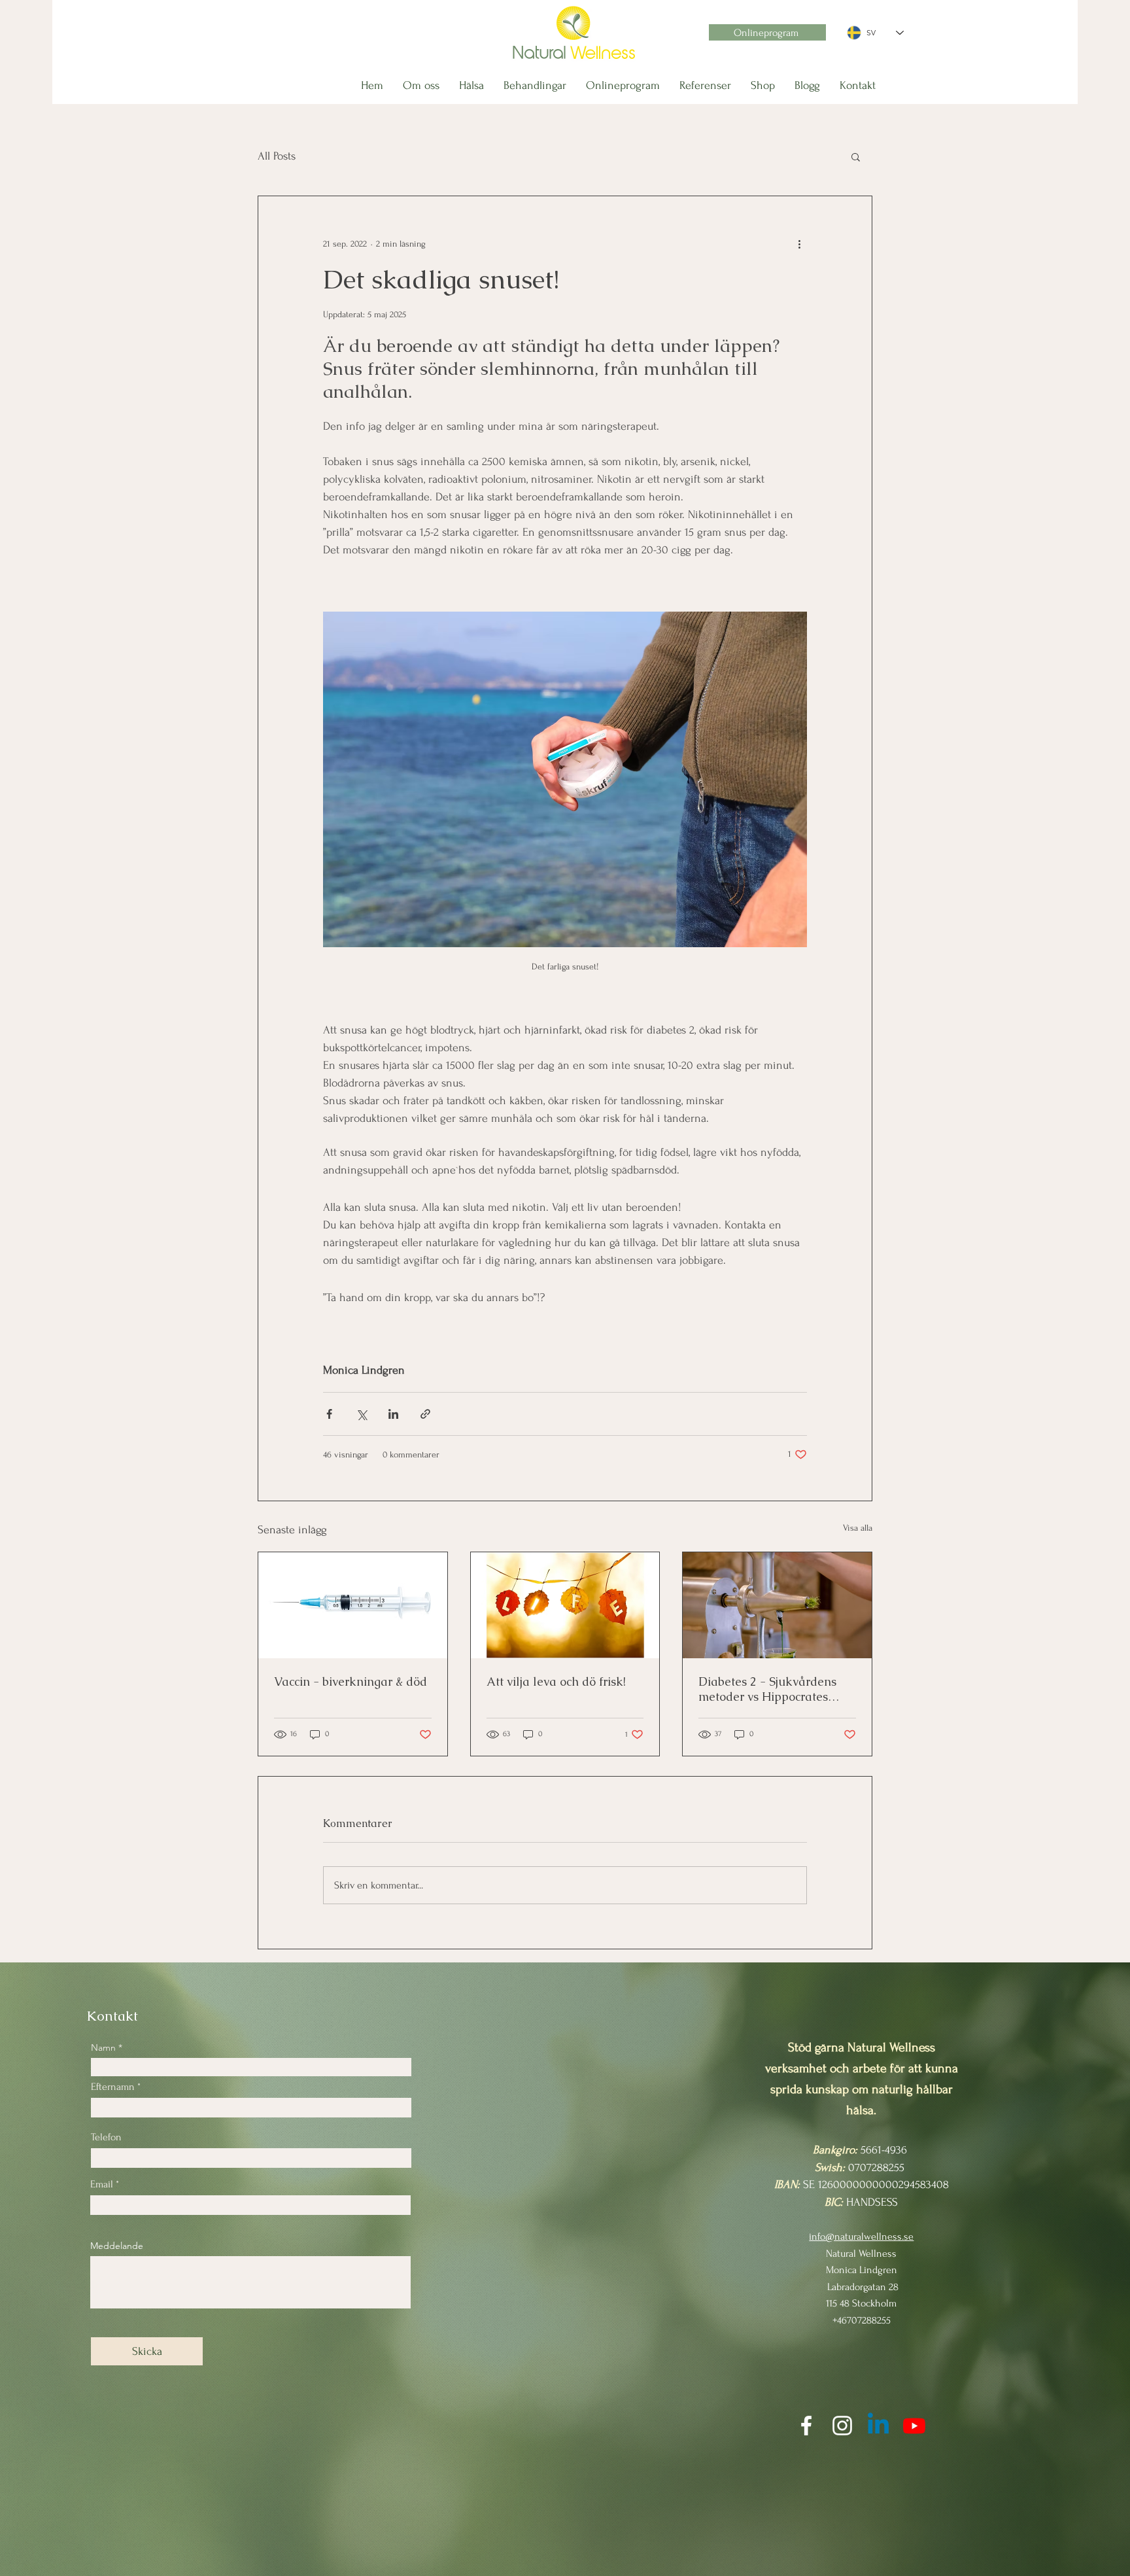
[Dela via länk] (425, 1414)
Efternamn (113, 2087)
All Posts (277, 156)
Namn (103, 2047)
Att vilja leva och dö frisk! (556, 1681)
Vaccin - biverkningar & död (351, 1681)
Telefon (106, 2137)
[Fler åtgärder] (799, 243)
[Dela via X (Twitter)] (361, 1414)
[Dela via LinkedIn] (393, 1414)
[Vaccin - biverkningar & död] (353, 1605)
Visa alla (858, 1528)
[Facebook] (806, 2426)
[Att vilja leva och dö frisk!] (565, 1605)
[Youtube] (914, 2426)
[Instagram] (842, 2426)
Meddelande (117, 2246)
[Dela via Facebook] (329, 1414)
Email (102, 2184)
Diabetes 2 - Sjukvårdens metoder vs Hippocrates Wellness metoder (767, 1689)
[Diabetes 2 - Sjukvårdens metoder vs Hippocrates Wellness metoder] (777, 1605)
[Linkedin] (878, 2426)
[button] (856, 156)
